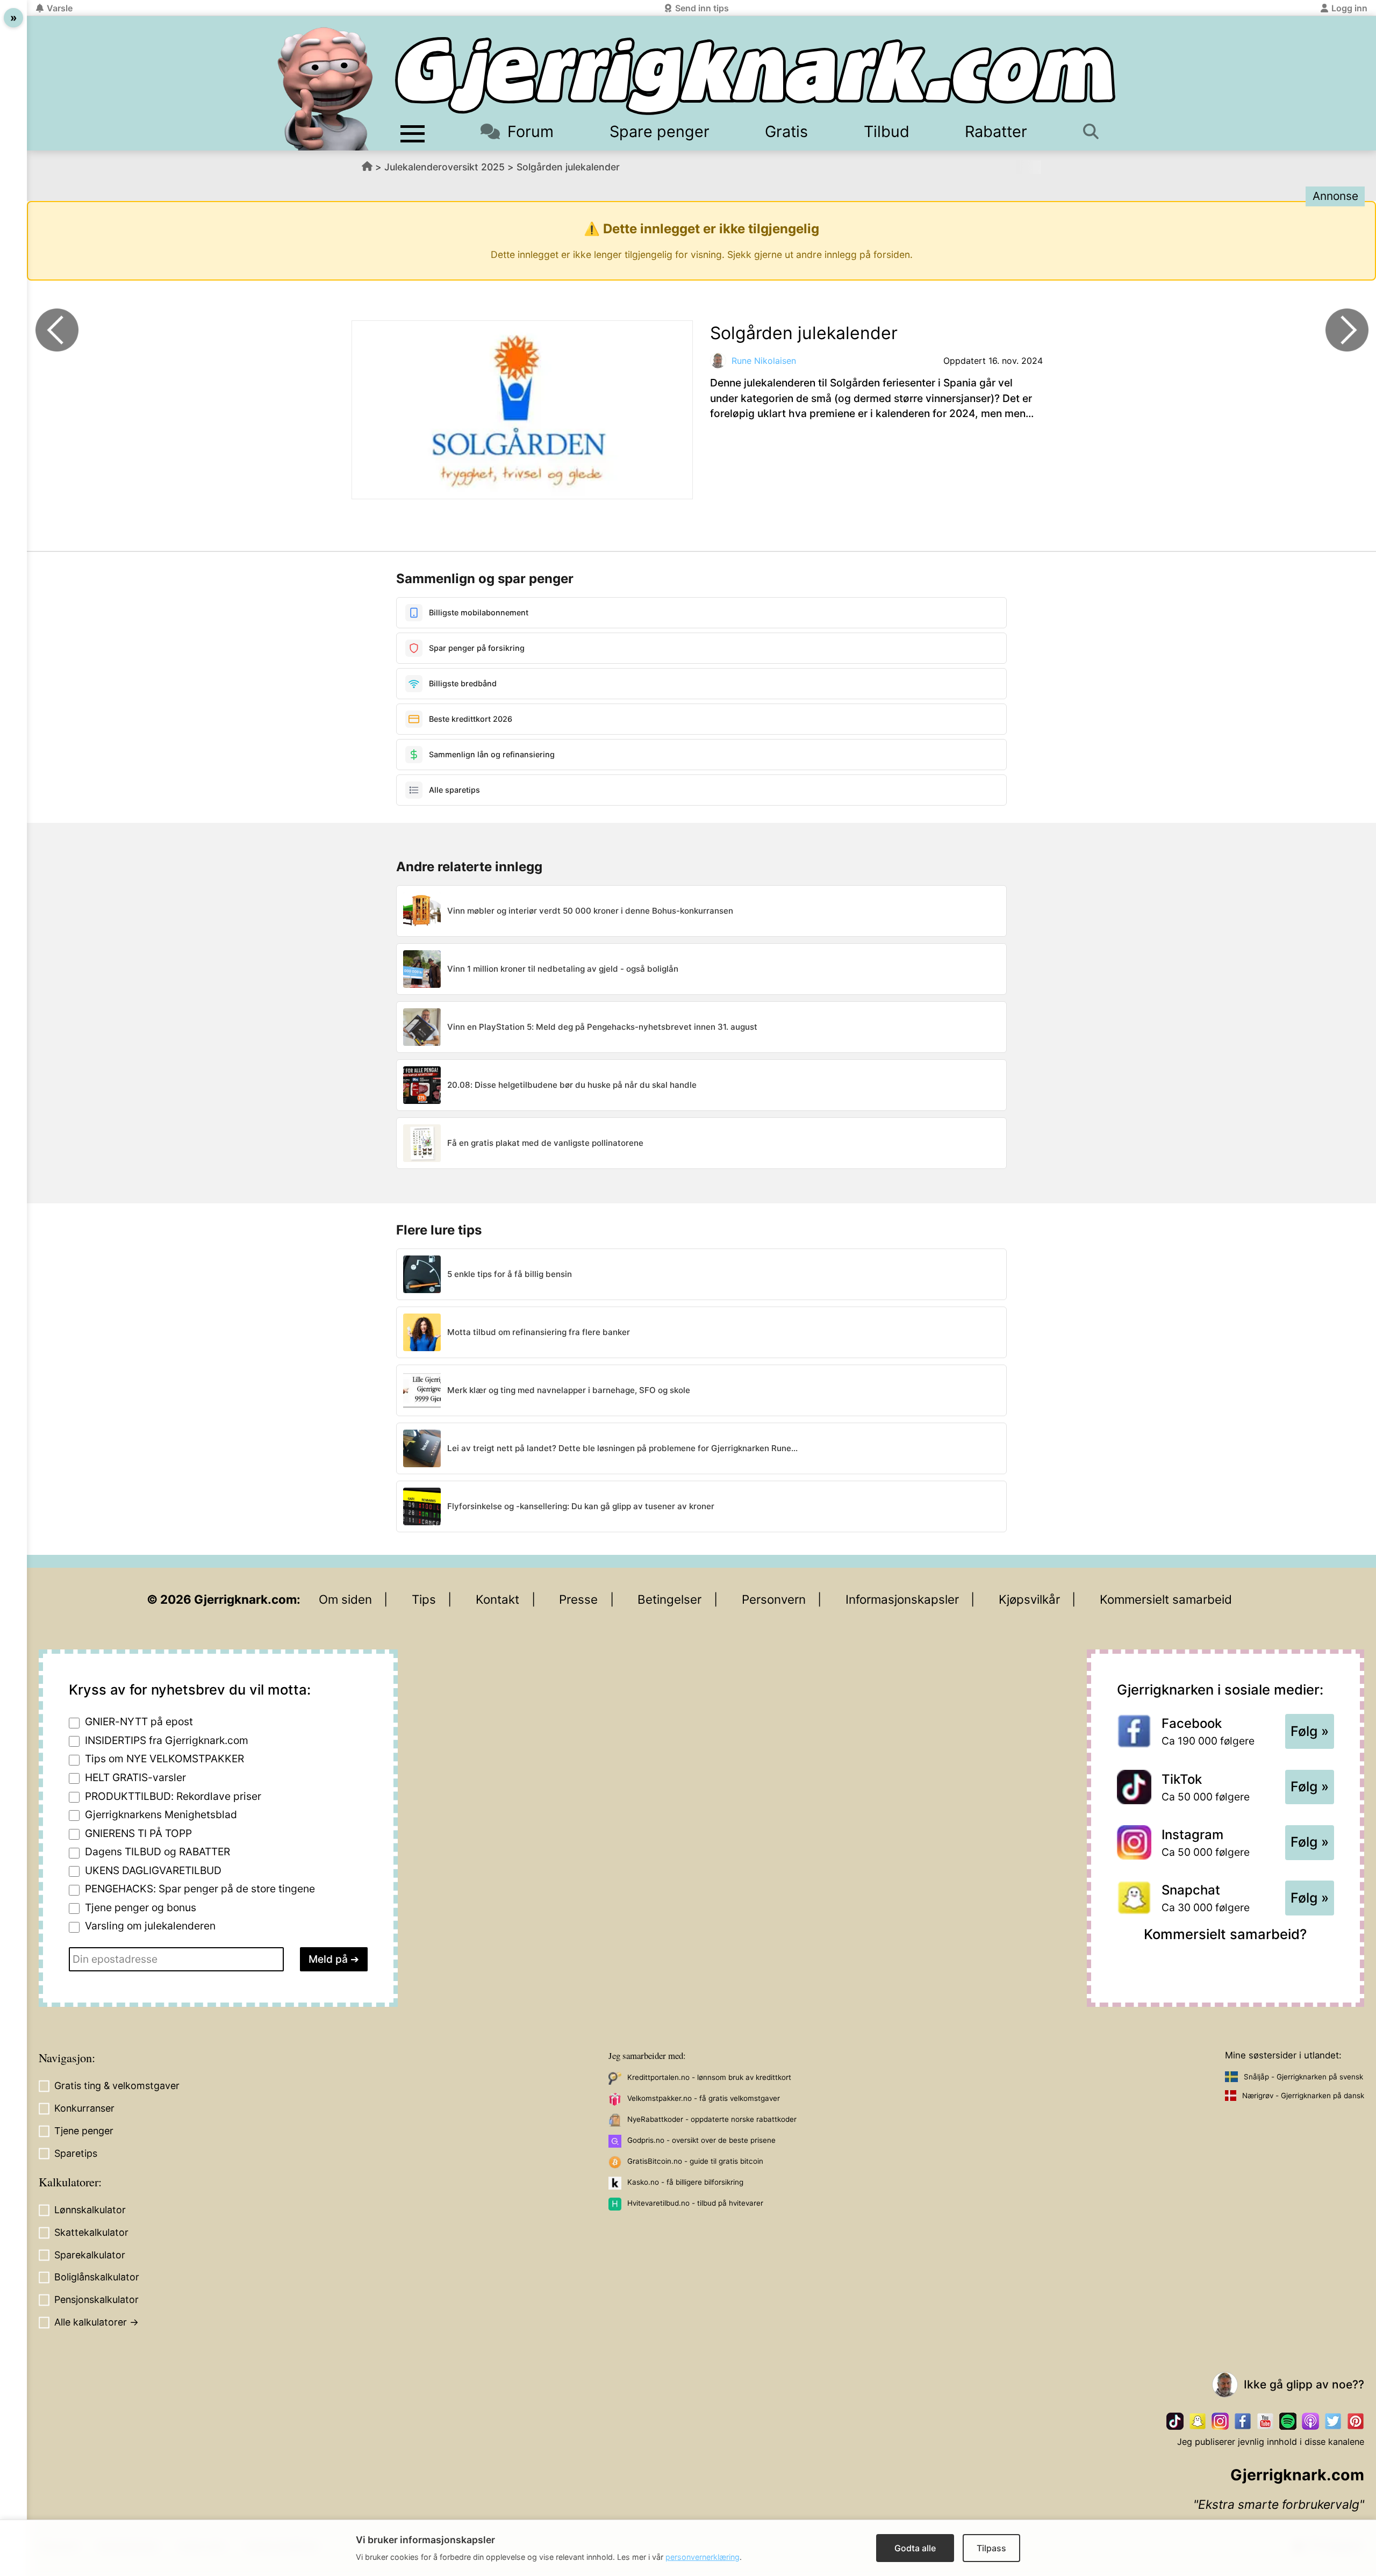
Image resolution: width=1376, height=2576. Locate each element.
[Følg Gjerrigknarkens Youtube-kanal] (1265, 2421)
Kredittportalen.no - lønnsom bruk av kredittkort (709, 2077)
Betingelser (669, 1599)
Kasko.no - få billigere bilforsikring (685, 2182)
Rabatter (996, 131)
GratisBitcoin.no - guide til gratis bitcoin (695, 2161)
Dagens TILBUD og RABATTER (157, 1852)
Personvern (774, 1599)
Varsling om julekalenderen (150, 1926)
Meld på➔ (334, 1959)
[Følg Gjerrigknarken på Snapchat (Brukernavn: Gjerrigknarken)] (1198, 2421)
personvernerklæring (703, 2557)
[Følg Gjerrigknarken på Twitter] (1333, 2421)
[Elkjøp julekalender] (1347, 330)
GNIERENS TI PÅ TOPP (138, 1833)
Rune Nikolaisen (764, 361)
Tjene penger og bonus (141, 1907)
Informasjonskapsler (902, 1599)
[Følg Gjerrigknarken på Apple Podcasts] (1310, 2421)
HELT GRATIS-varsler (135, 1777)
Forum (531, 131)
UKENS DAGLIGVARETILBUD (153, 1870)
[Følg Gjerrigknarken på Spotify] (1288, 2421)
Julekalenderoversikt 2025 (445, 167)
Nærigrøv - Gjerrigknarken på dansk (1303, 2096)
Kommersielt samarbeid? (1225, 1934)
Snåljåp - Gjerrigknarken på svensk (1303, 2077)
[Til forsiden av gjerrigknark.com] (325, 89)
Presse (578, 1599)
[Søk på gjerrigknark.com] (1096, 131)
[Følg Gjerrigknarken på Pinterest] (1356, 2421)
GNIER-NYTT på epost (139, 1721)
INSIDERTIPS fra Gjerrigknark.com (167, 1740)
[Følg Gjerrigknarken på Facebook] (1243, 2421)
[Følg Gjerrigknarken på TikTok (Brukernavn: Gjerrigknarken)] (1175, 2421)
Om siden (345, 1599)
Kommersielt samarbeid (1166, 1599)
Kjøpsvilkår (1029, 1599)
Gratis (786, 131)
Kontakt (497, 1599)
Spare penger (660, 131)
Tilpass (991, 2548)
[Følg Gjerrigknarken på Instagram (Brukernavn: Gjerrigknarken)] (1220, 2421)
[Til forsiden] (755, 76)
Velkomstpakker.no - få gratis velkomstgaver (704, 2098)
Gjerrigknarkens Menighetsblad (161, 1814)
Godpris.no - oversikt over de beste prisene (701, 2140)
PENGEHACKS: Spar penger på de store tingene (200, 1889)
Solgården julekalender (568, 167)
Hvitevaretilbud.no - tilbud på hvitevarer (695, 2203)
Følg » (1310, 1731)
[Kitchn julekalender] (57, 330)
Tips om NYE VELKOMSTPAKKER (164, 1759)
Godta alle (915, 2548)
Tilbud (887, 131)
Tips (424, 1599)
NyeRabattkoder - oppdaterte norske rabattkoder (712, 2119)
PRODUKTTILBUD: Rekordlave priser (173, 1796)
